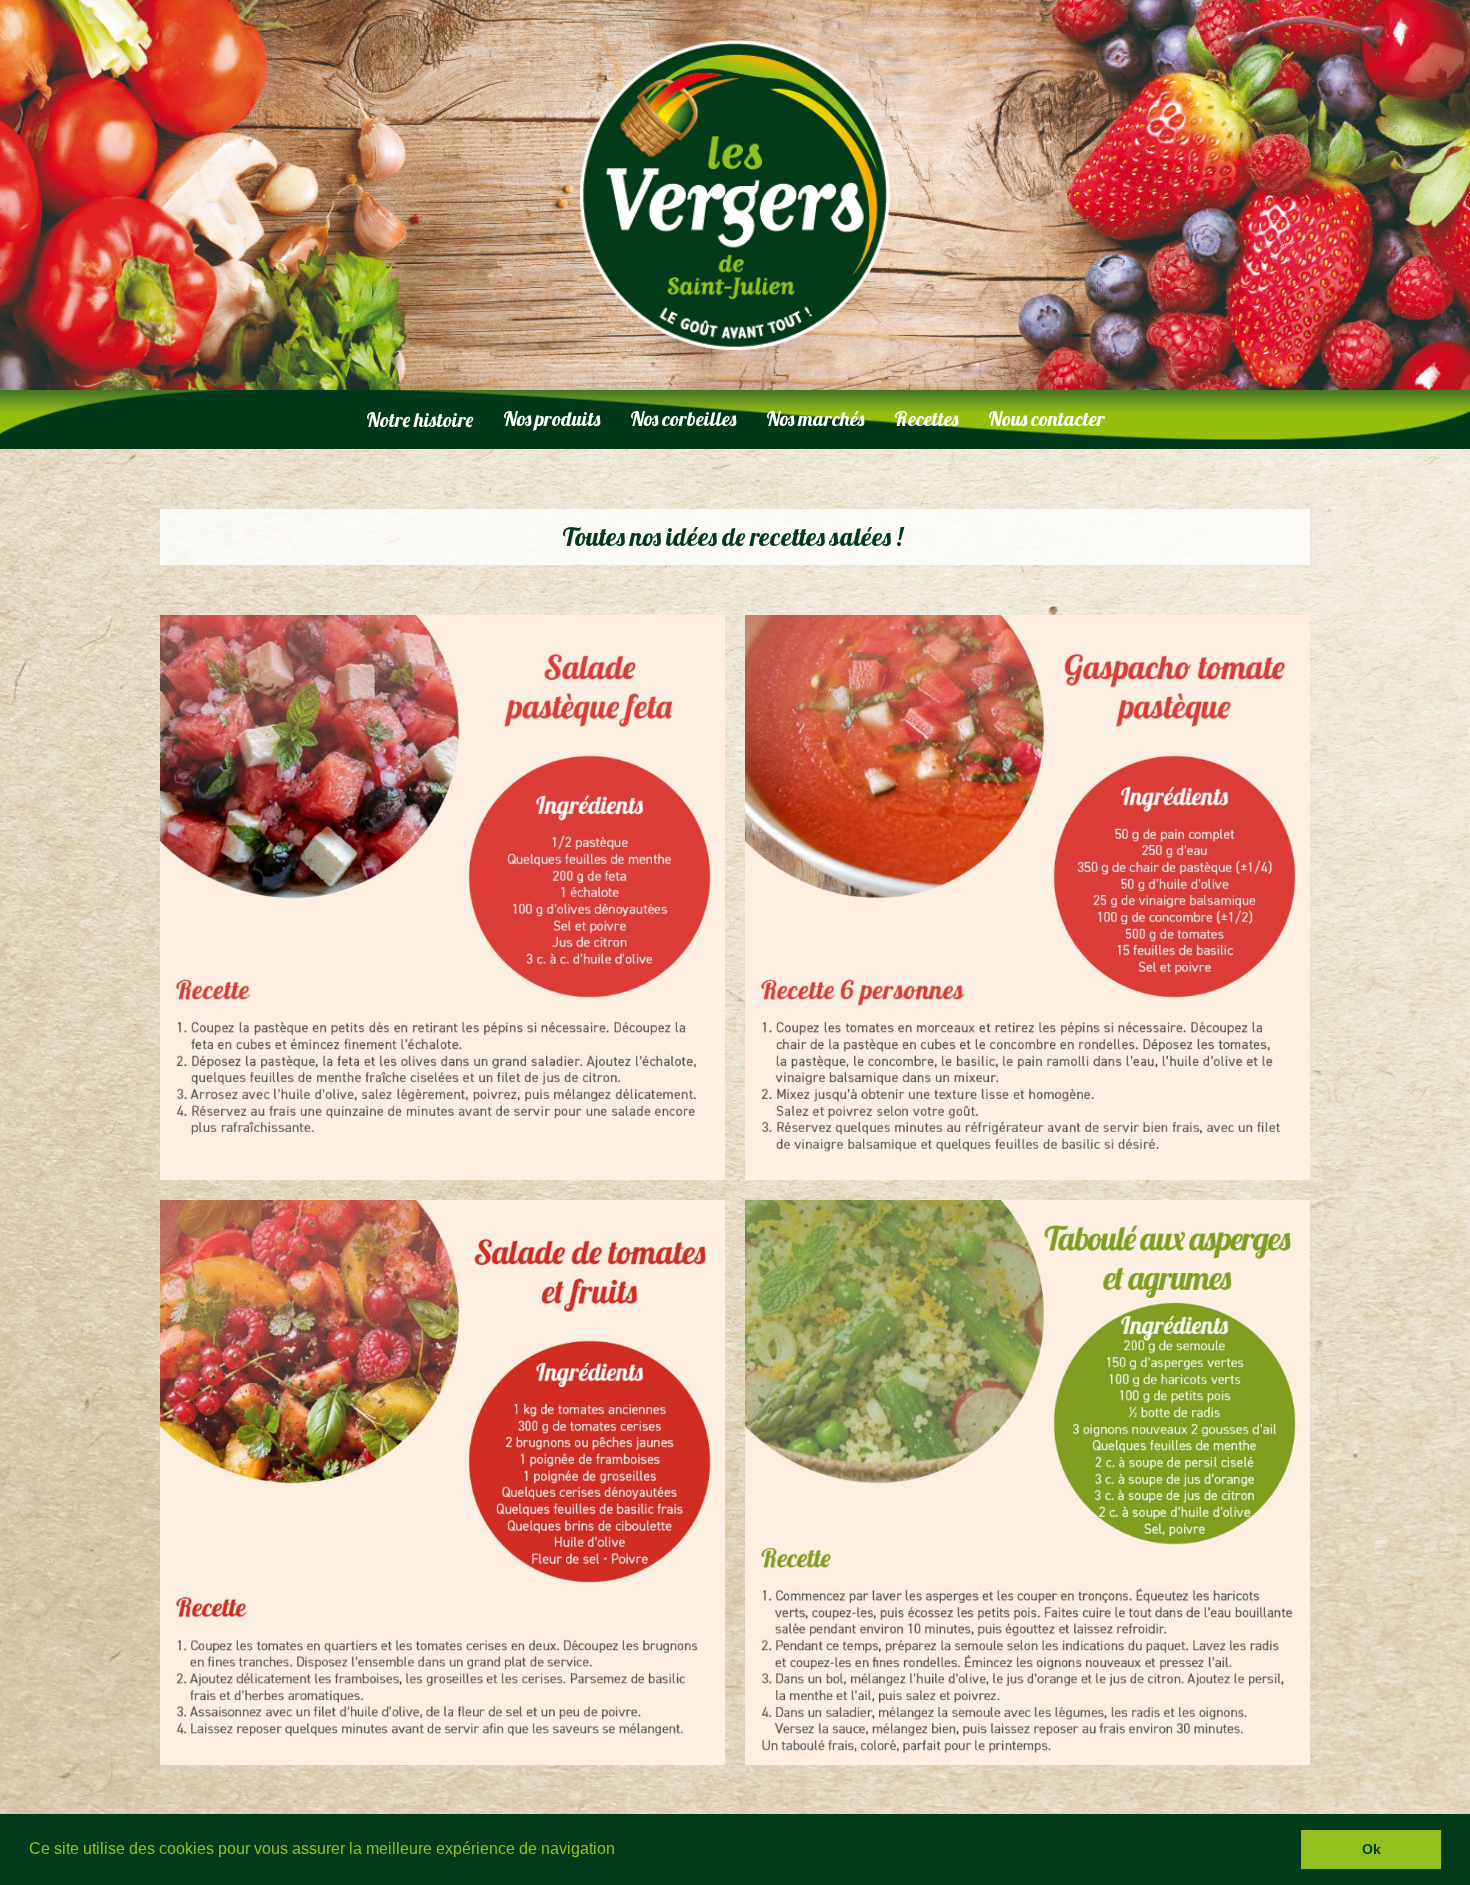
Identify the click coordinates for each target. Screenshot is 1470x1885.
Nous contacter (1046, 418)
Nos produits (551, 418)
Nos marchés (815, 418)
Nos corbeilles (683, 418)
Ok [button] (1371, 1849)
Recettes (926, 418)
